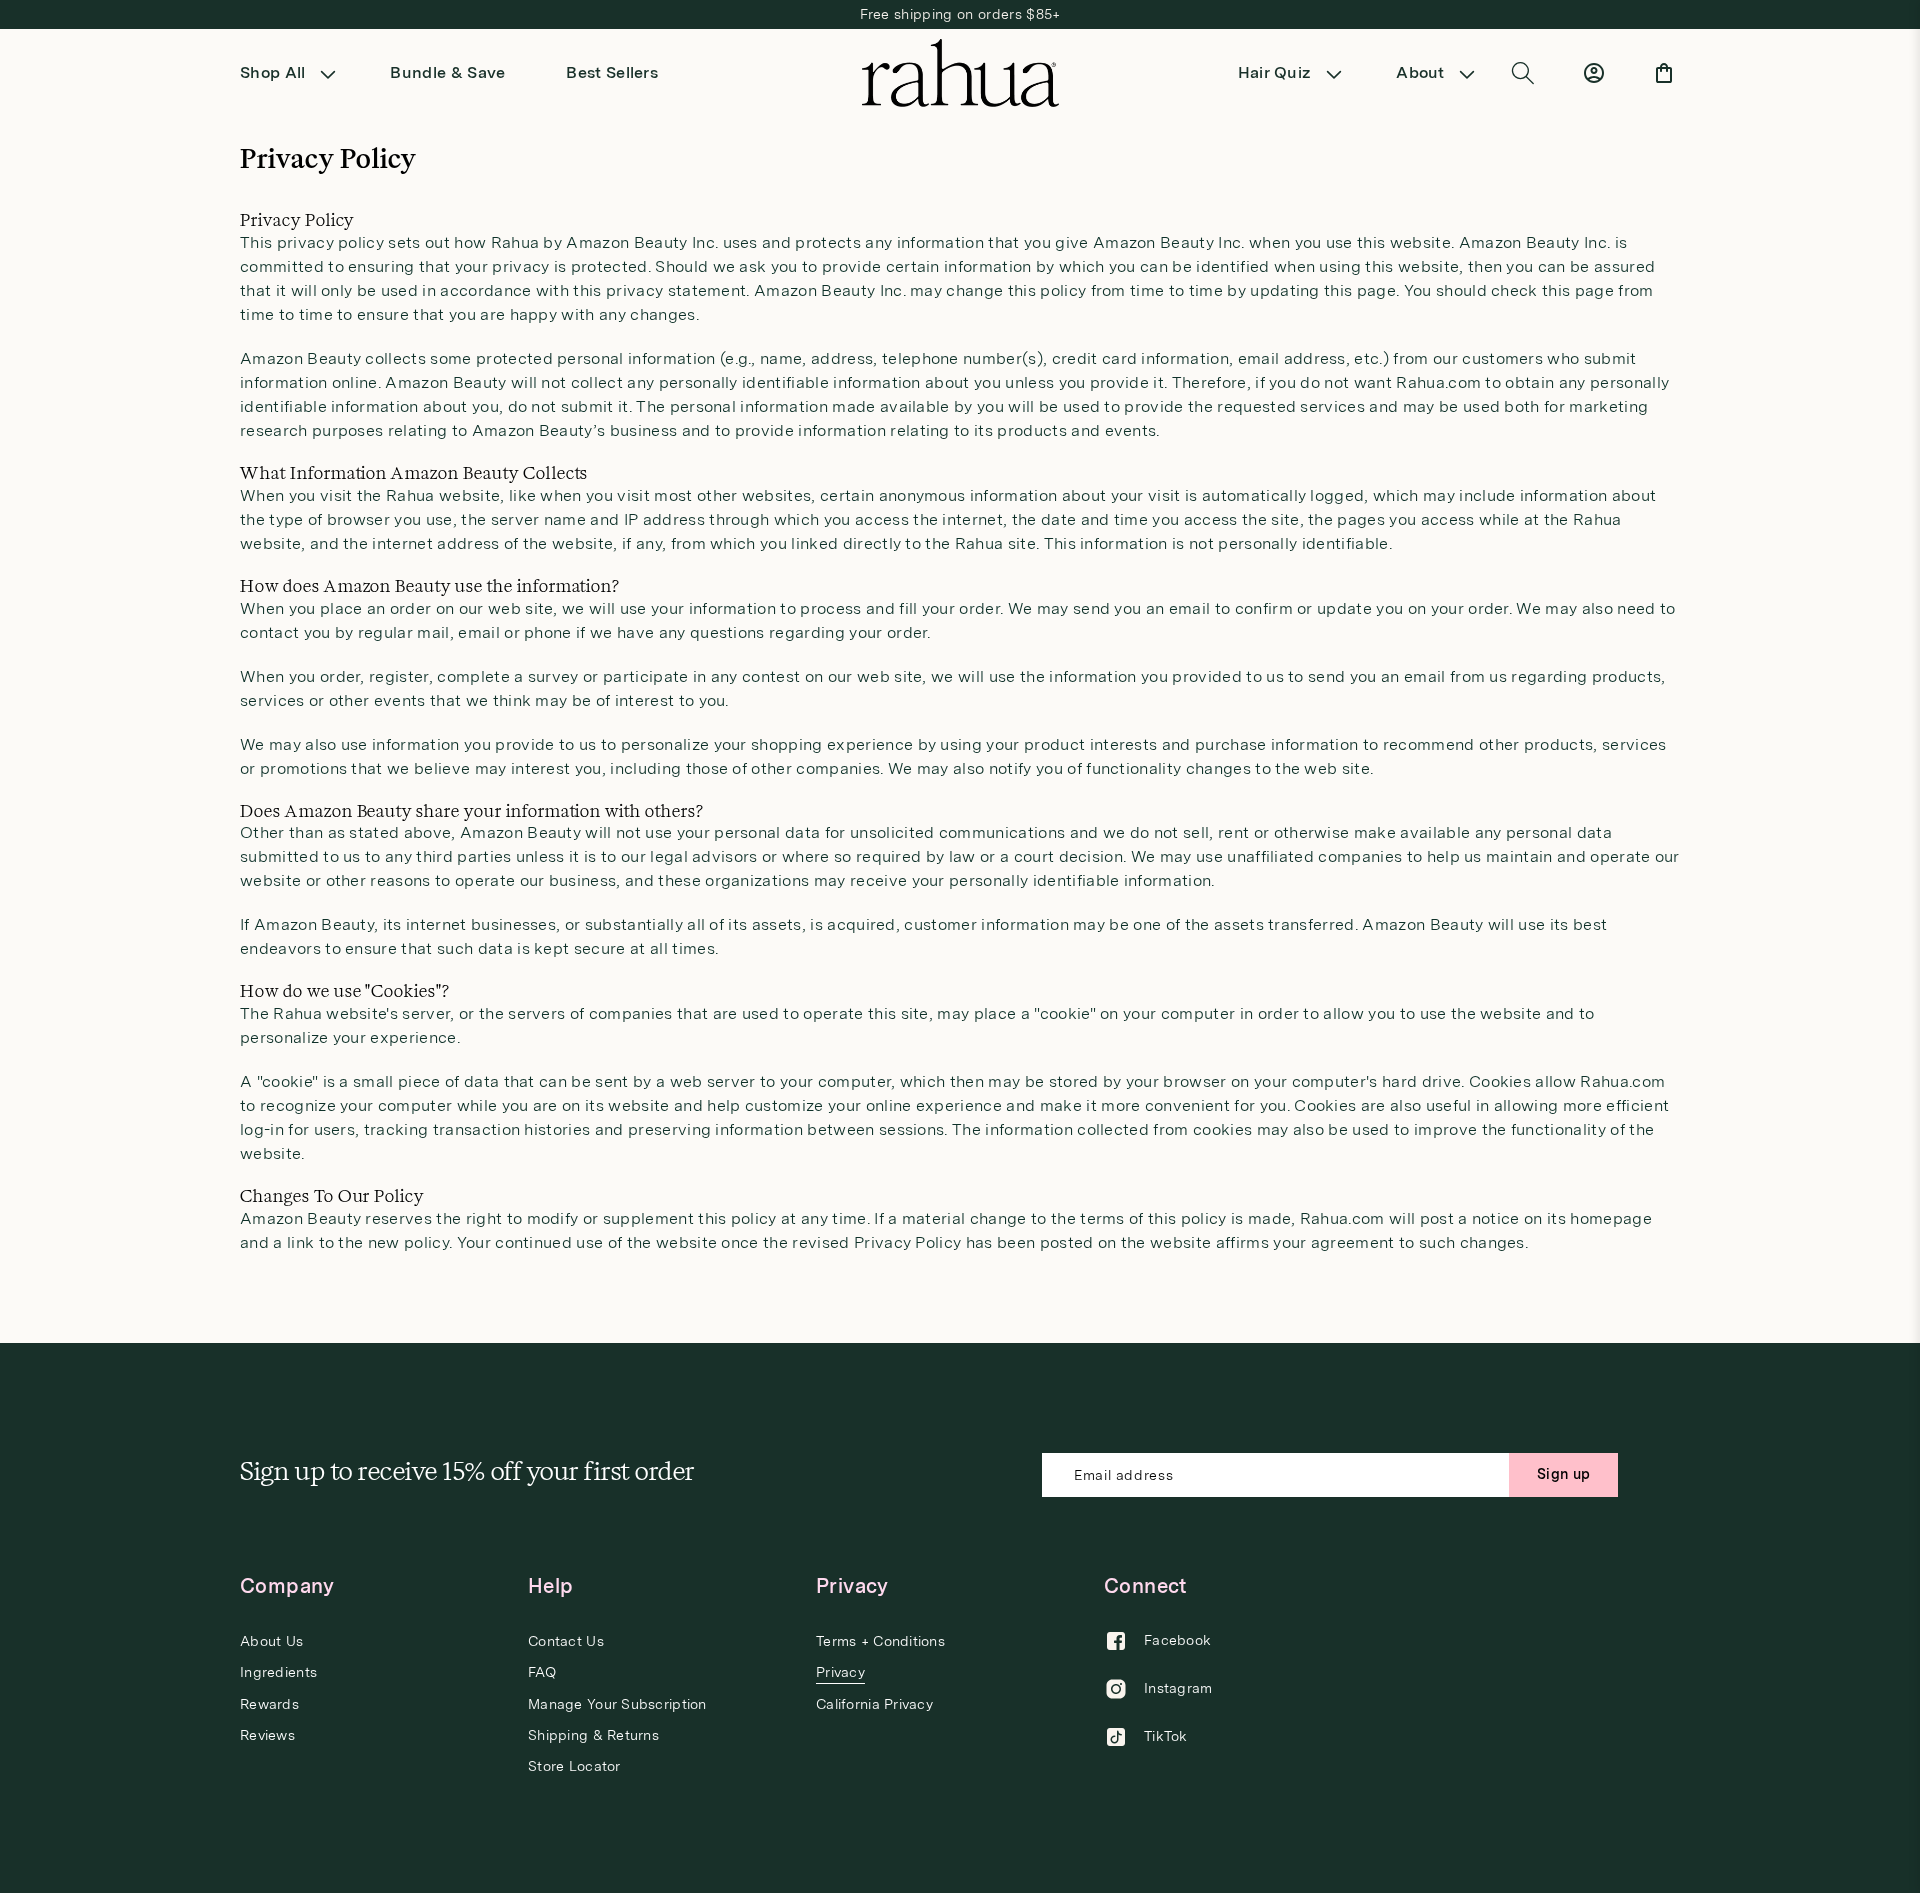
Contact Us (566, 1641)
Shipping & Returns (593, 1735)
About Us (271, 1641)
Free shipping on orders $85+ (960, 14)
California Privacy (874, 1704)
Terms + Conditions (880, 1641)
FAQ (542, 1672)
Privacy (840, 1672)
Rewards (269, 1704)
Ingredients (278, 1672)
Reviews (267, 1735)
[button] (294, 73)
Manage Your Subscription (617, 1704)
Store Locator (574, 1767)
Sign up (1563, 1474)
